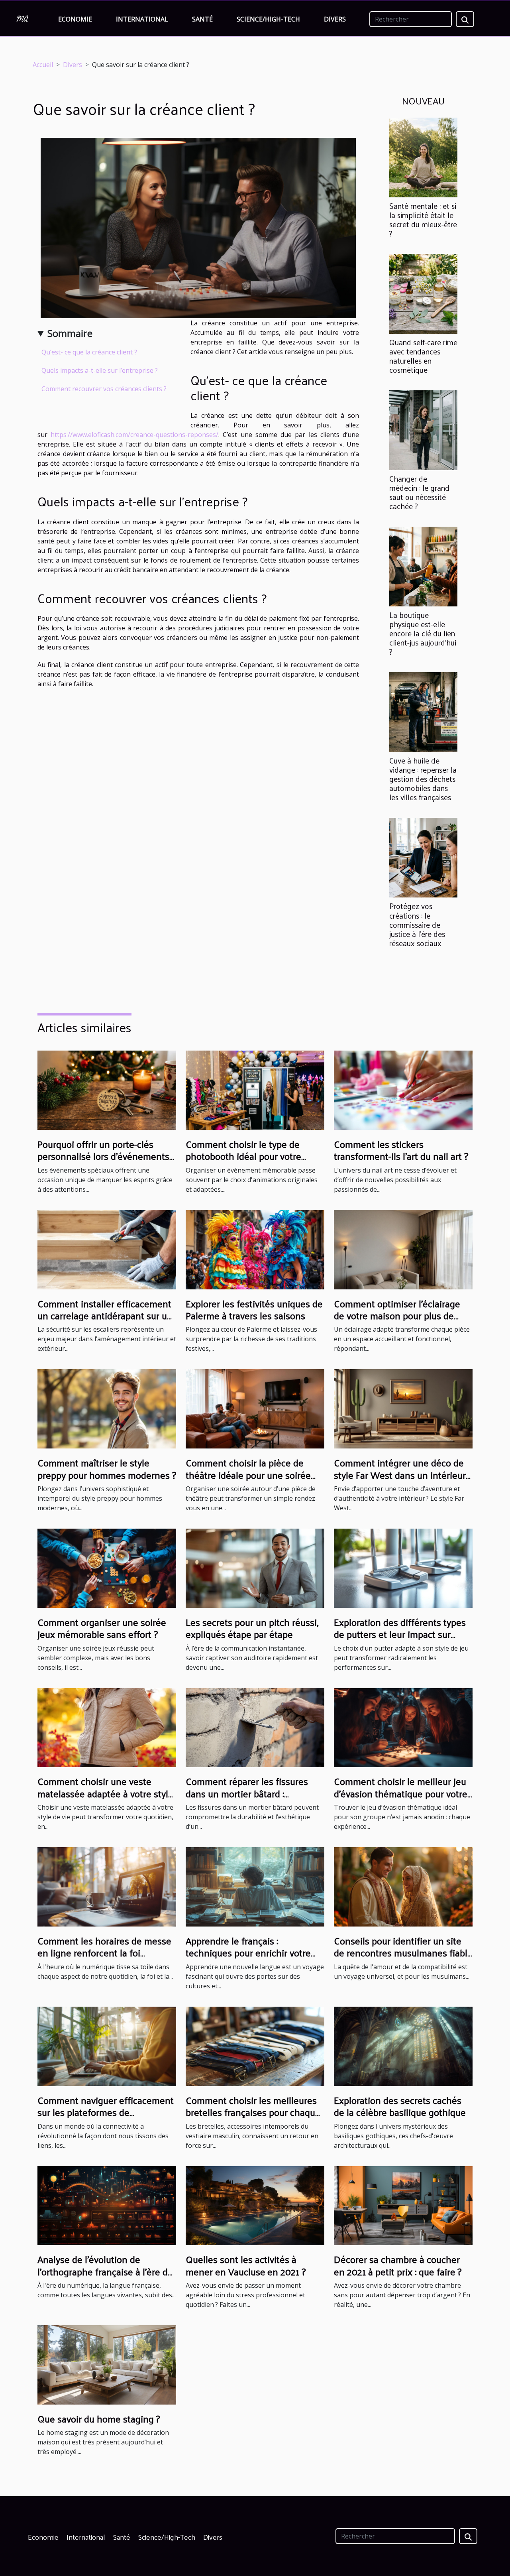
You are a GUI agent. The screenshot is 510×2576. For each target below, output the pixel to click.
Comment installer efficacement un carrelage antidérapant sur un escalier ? (105, 1316)
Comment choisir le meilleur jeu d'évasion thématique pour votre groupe (401, 1793)
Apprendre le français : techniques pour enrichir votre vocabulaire (248, 1953)
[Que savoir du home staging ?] (107, 2364)
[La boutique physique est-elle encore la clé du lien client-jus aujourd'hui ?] (423, 566)
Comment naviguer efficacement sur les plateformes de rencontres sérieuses (106, 2112)
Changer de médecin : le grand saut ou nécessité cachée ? (419, 492)
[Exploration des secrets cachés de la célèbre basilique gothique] (403, 2046)
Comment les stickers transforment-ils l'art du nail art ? (401, 1150)
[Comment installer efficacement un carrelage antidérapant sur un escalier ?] (107, 1249)
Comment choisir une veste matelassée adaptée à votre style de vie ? (105, 1793)
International (142, 19)
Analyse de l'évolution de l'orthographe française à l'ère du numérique (105, 2271)
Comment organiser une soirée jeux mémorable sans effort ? (102, 1628)
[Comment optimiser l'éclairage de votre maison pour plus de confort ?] (403, 1249)
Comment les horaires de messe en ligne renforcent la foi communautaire (104, 1953)
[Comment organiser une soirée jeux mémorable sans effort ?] (107, 1568)
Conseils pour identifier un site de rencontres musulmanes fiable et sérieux (403, 1953)
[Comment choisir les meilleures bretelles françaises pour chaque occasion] (255, 2046)
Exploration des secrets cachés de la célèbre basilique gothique (400, 2106)
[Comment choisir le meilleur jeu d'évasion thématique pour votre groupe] (403, 1727)
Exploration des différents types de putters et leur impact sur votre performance (400, 1634)
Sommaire (70, 333)
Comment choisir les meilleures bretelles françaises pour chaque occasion (253, 2112)
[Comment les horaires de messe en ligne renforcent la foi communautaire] (107, 1886)
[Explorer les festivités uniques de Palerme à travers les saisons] (255, 1249)
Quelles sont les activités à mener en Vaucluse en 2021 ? (246, 2265)
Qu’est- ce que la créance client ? (89, 352)
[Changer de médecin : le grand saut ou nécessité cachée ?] (423, 429)
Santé (202, 19)
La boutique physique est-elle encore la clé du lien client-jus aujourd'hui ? (423, 633)
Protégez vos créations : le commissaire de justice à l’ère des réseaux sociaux (417, 924)
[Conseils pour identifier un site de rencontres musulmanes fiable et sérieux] (403, 1886)
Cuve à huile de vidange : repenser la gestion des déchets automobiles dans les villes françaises (423, 779)
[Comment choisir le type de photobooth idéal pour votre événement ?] (255, 1090)
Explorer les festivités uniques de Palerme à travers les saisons (254, 1309)
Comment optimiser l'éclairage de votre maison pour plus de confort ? (397, 1316)
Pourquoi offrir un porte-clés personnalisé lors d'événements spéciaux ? (103, 1156)
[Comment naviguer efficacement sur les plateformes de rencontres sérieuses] (107, 2046)
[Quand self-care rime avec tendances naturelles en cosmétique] (423, 293)
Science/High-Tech (268, 19)
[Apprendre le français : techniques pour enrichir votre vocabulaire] (255, 1886)
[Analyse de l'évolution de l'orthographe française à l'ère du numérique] (107, 2205)
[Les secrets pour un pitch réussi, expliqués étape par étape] (255, 1568)
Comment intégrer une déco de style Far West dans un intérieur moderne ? (400, 1475)
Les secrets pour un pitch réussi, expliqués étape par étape (252, 1628)
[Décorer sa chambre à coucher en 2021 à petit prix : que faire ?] (403, 2205)
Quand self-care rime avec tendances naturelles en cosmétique (423, 356)
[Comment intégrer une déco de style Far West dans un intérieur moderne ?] (403, 1408)
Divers (335, 19)
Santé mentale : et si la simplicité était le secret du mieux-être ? (423, 219)
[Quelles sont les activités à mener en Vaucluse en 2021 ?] (255, 2205)
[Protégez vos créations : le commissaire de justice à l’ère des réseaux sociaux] (423, 857)
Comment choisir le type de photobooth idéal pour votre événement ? (243, 1156)
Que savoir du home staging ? (99, 2419)
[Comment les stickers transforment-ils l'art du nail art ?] (403, 1090)
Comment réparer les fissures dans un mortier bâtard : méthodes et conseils (247, 1793)
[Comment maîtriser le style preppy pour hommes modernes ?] (107, 1408)
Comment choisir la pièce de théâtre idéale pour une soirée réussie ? (248, 1475)
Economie (75, 19)
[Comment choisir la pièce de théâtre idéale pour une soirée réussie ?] (255, 1408)
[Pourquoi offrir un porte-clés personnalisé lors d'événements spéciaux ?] (107, 1090)
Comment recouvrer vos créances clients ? (104, 389)
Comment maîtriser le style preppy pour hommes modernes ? (107, 1468)
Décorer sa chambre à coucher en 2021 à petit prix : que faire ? (398, 2265)
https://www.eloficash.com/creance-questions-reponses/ (134, 435)
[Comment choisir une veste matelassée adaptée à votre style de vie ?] (107, 1727)
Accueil (43, 65)
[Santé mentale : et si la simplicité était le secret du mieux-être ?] (423, 157)
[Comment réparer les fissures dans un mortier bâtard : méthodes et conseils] (255, 1727)
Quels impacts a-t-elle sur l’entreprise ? (100, 370)
